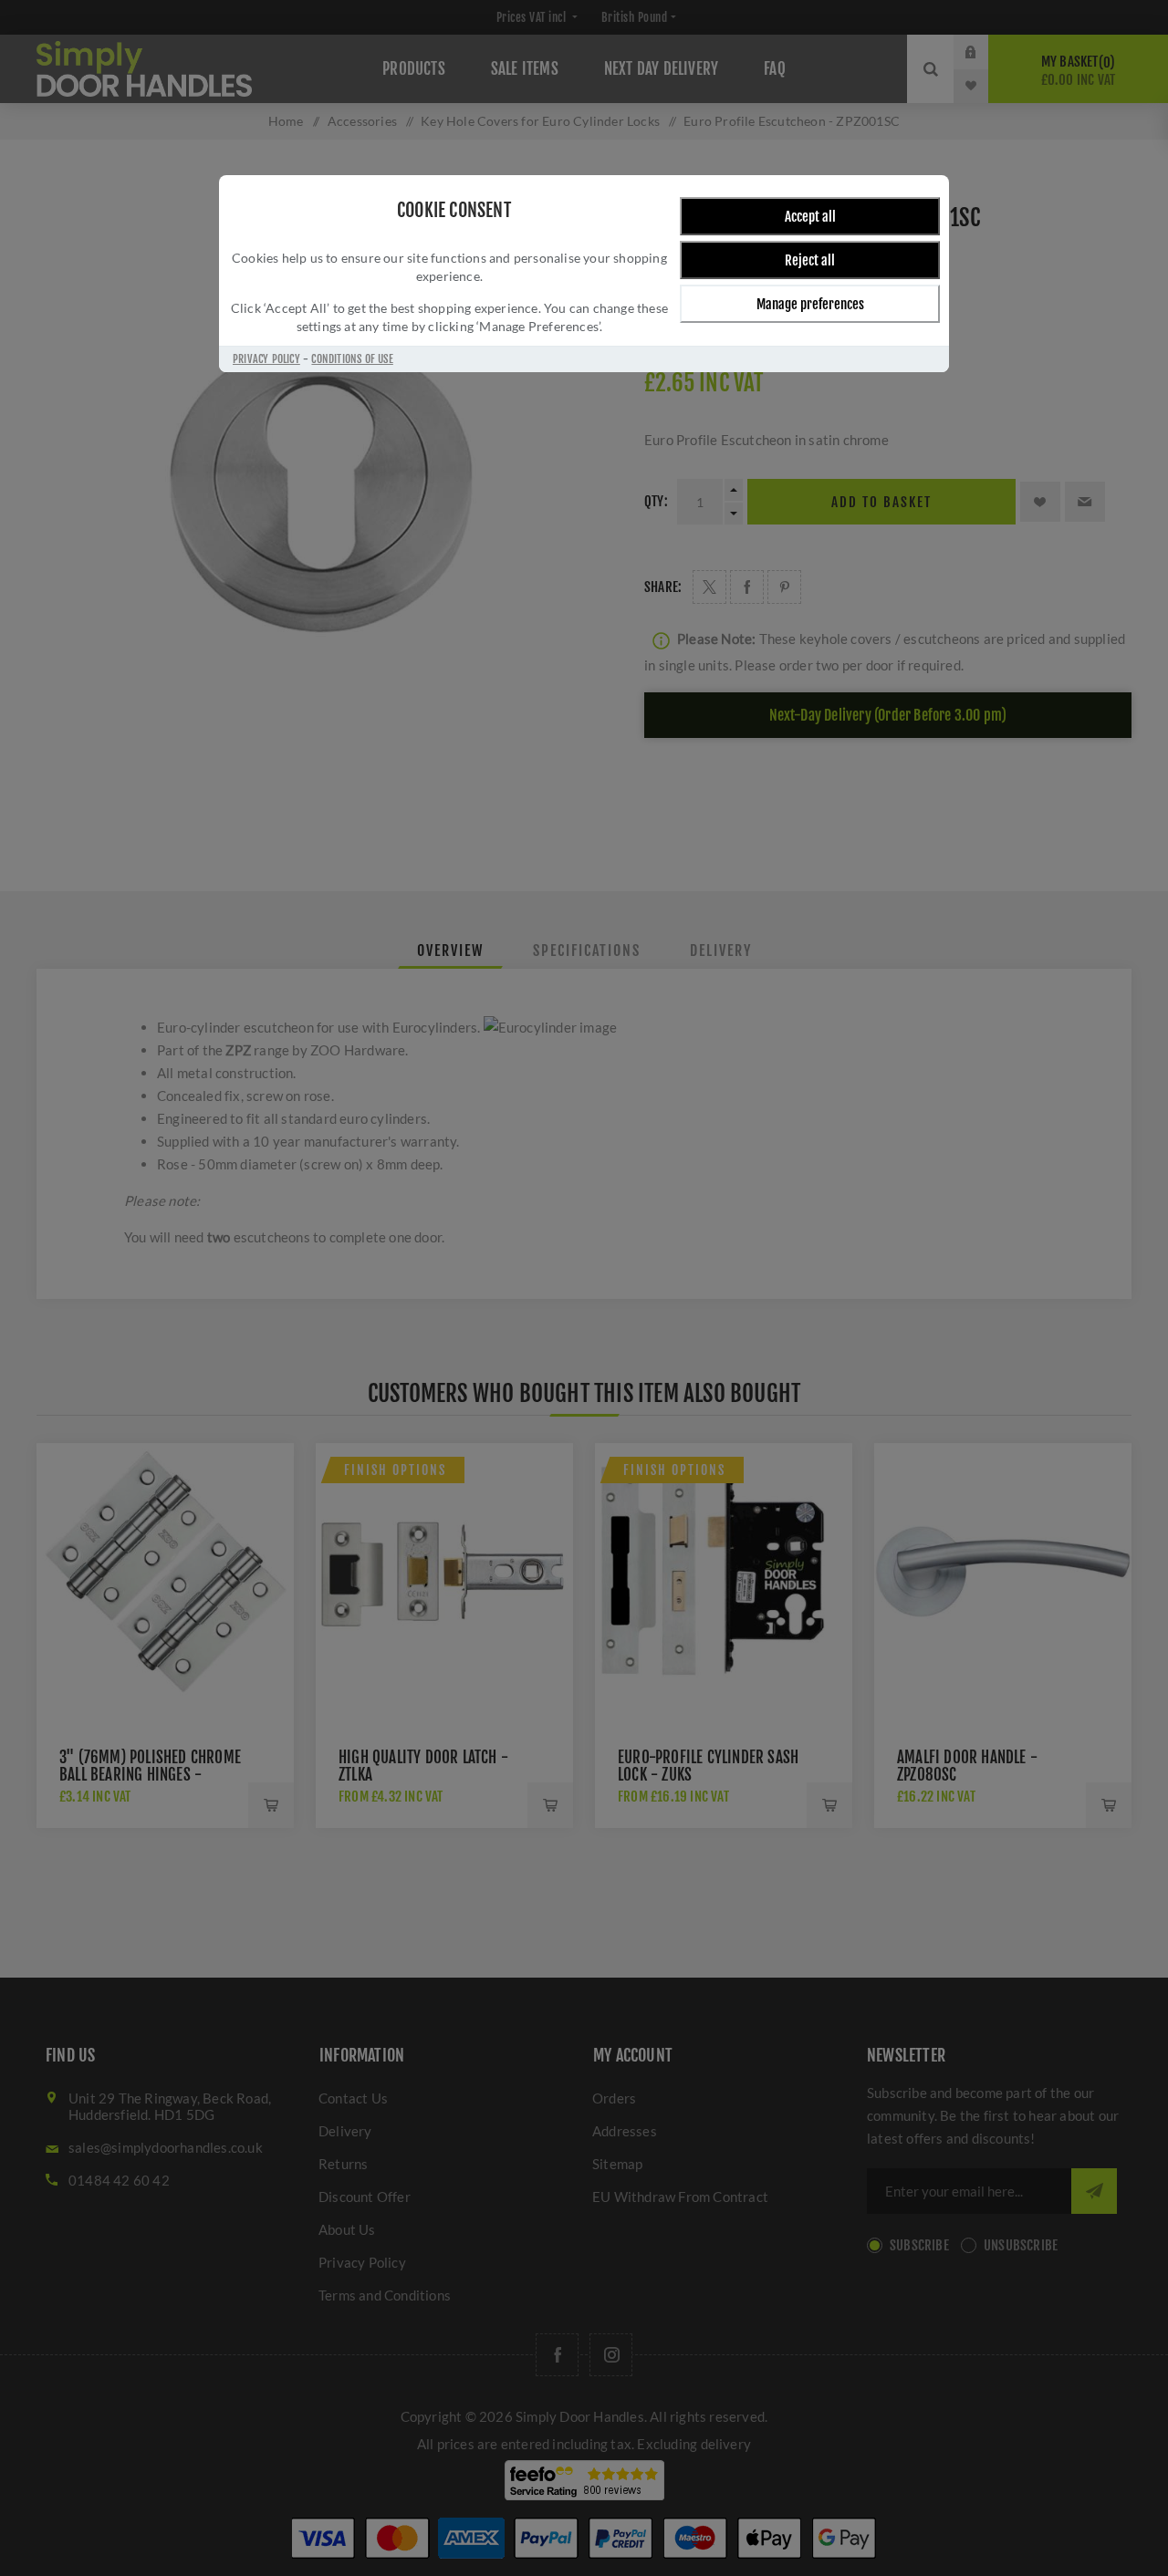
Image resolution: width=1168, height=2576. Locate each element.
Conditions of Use (352, 359)
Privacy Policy (266, 359)
